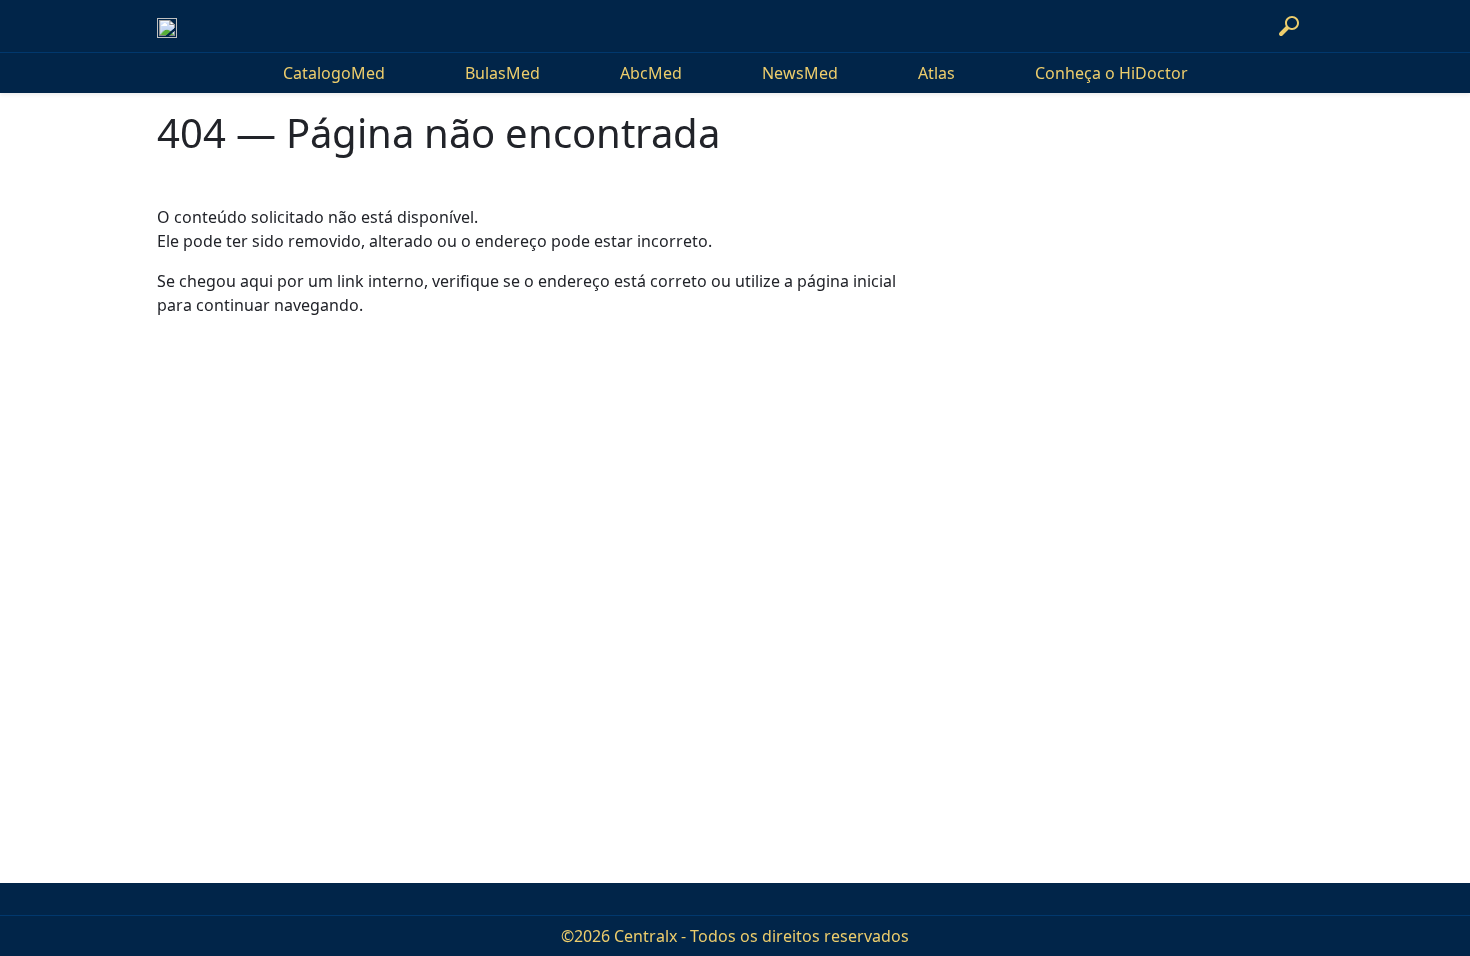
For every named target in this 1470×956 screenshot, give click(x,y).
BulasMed (502, 73)
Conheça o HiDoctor (1111, 73)
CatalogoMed (334, 73)
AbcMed (651, 73)
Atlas (936, 73)
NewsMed (800, 73)
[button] (1289, 26)
